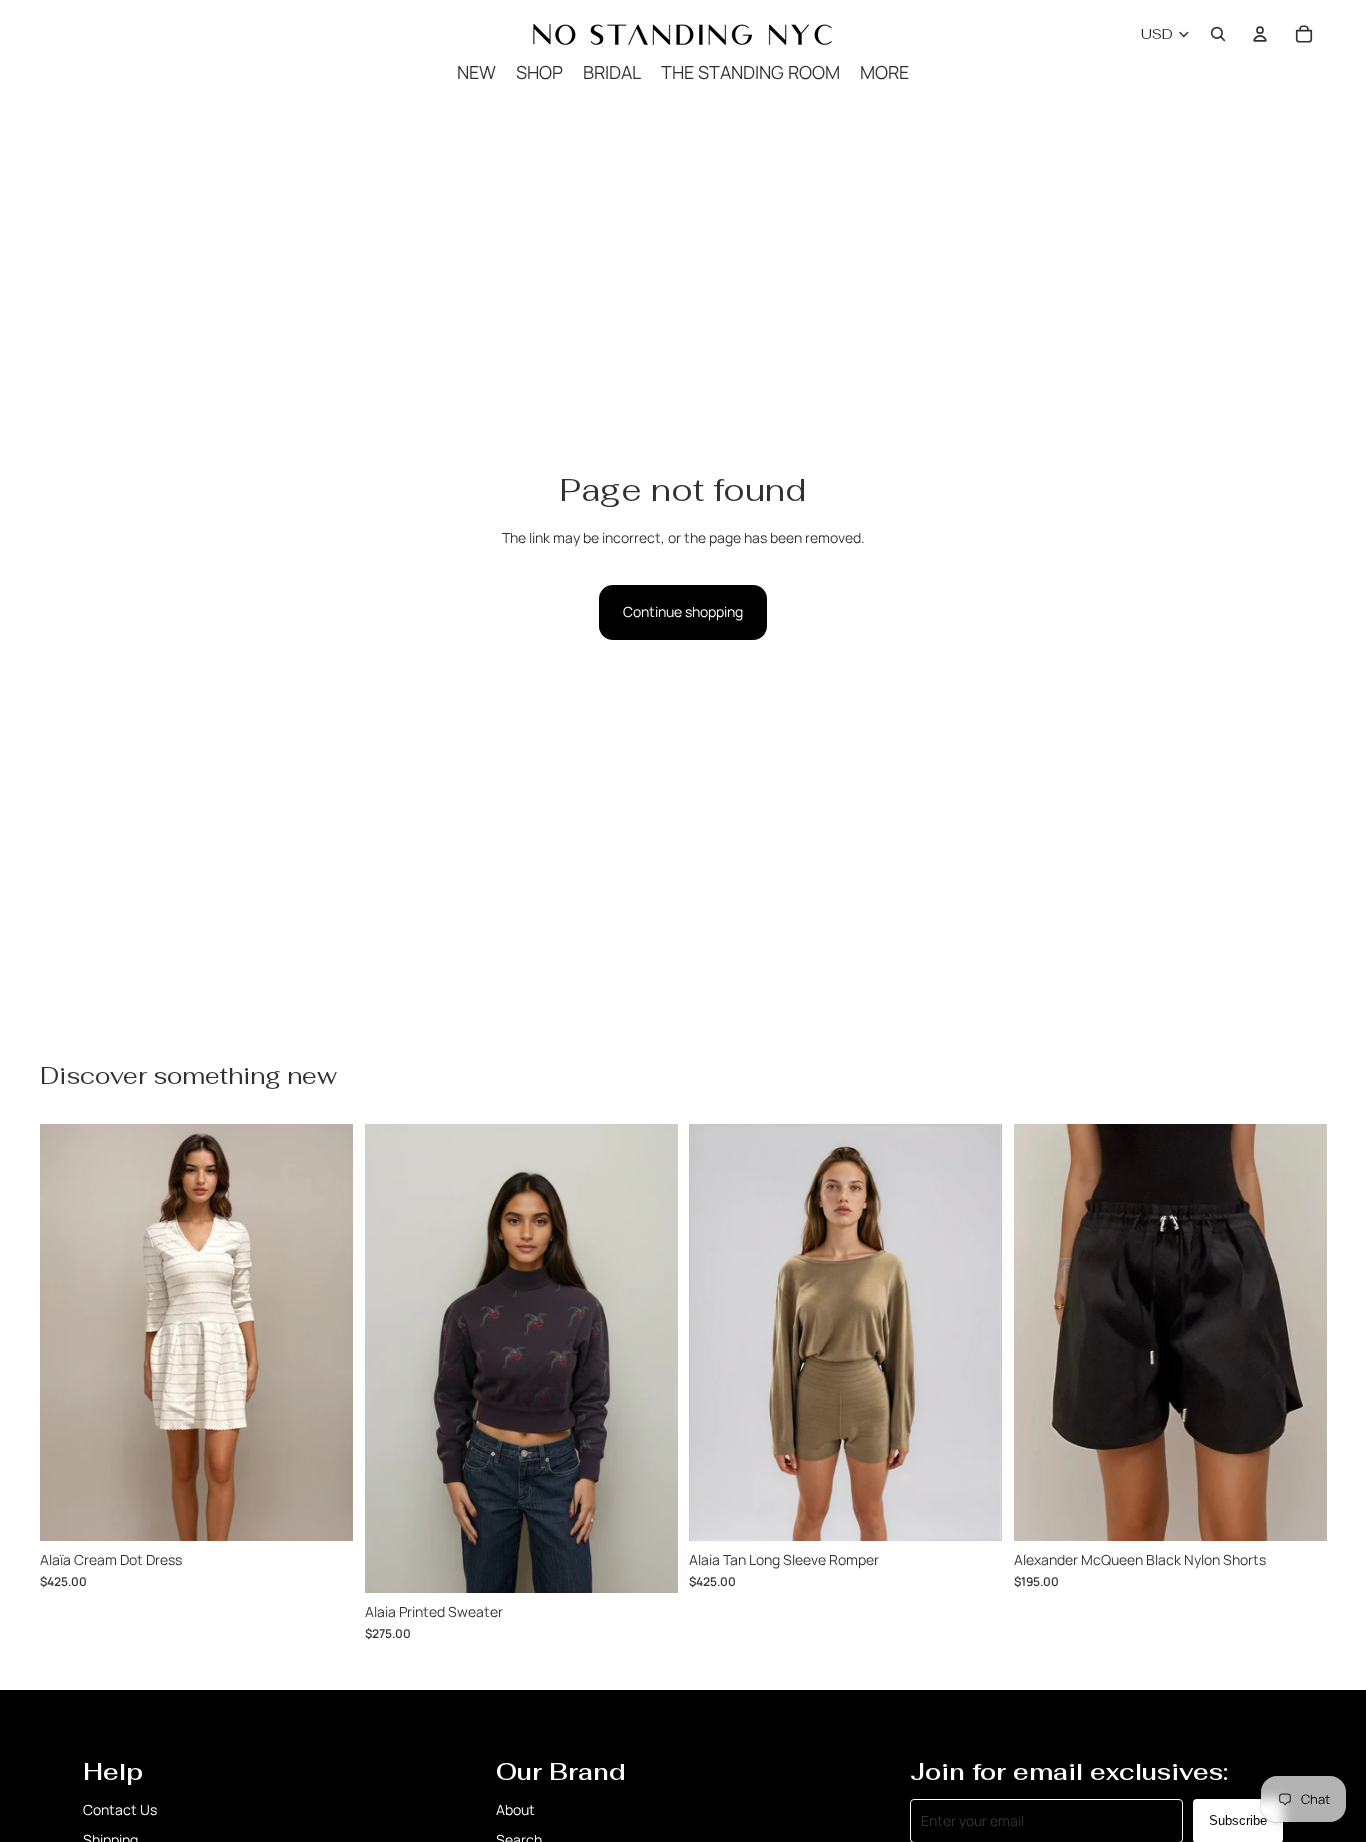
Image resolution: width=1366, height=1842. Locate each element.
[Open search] (1218, 34)
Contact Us (120, 1809)
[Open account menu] (1260, 34)
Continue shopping (683, 611)
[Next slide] (1296, 1333)
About (515, 1809)
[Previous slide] (1044, 1333)
